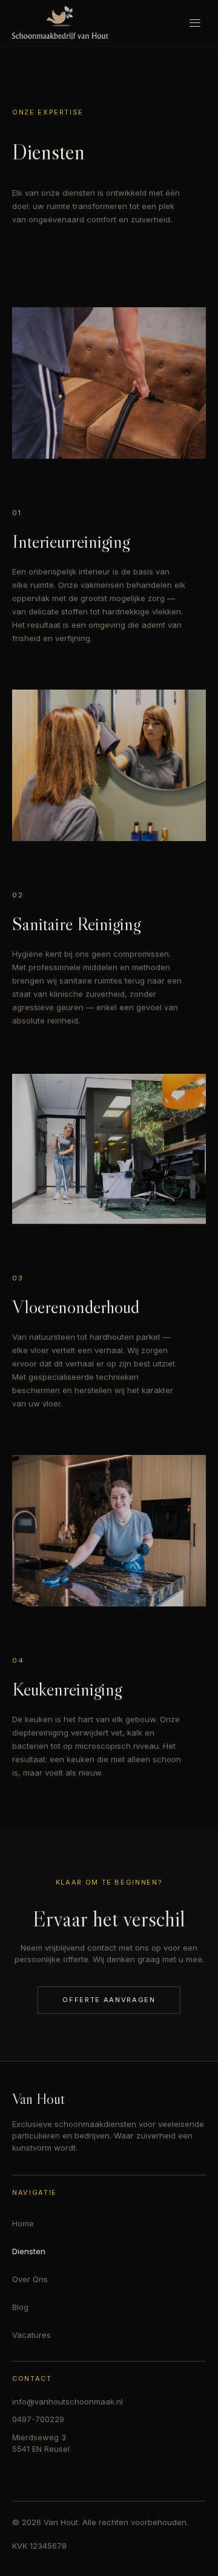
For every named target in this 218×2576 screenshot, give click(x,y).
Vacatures (31, 2335)
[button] (195, 23)
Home (23, 2223)
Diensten (29, 2251)
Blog (20, 2307)
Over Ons (30, 2279)
